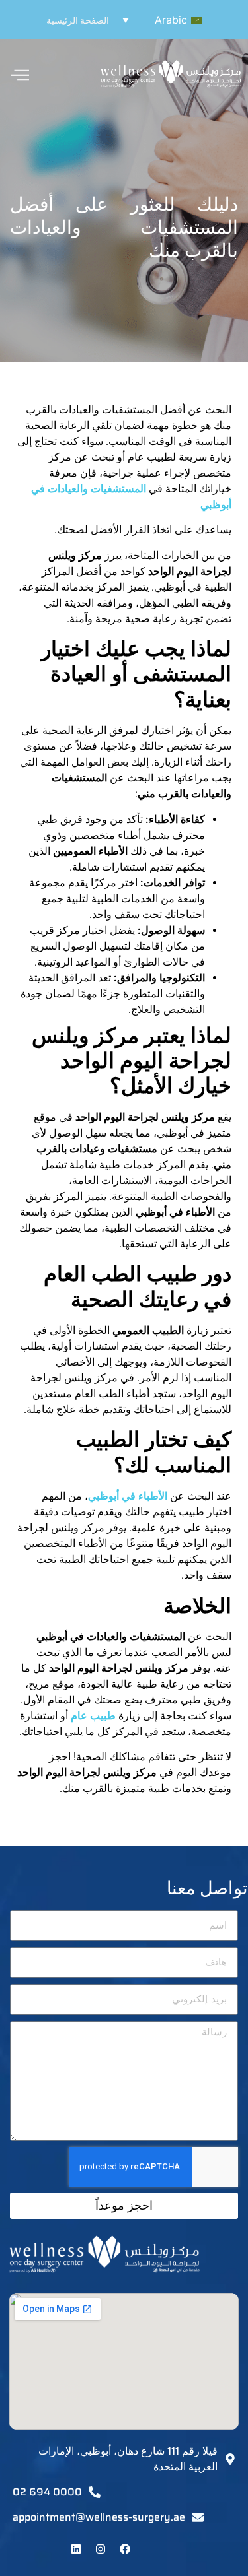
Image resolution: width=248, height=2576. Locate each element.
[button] (159, 20)
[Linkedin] (76, 2549)
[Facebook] (125, 2549)
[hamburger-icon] (20, 76)
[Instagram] (101, 2549)
